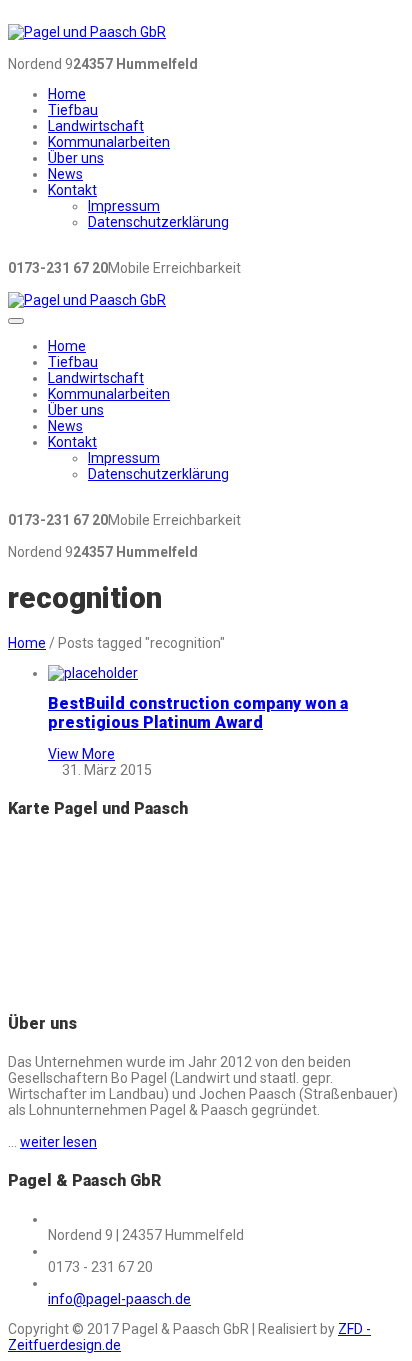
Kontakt (72, 190)
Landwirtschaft (96, 126)
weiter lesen (58, 1142)
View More (81, 754)
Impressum (124, 206)
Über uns (76, 158)
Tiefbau (73, 110)
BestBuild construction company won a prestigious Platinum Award (198, 713)
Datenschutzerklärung (158, 222)
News (65, 174)
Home (67, 94)
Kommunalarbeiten (109, 142)
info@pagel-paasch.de (119, 1299)
